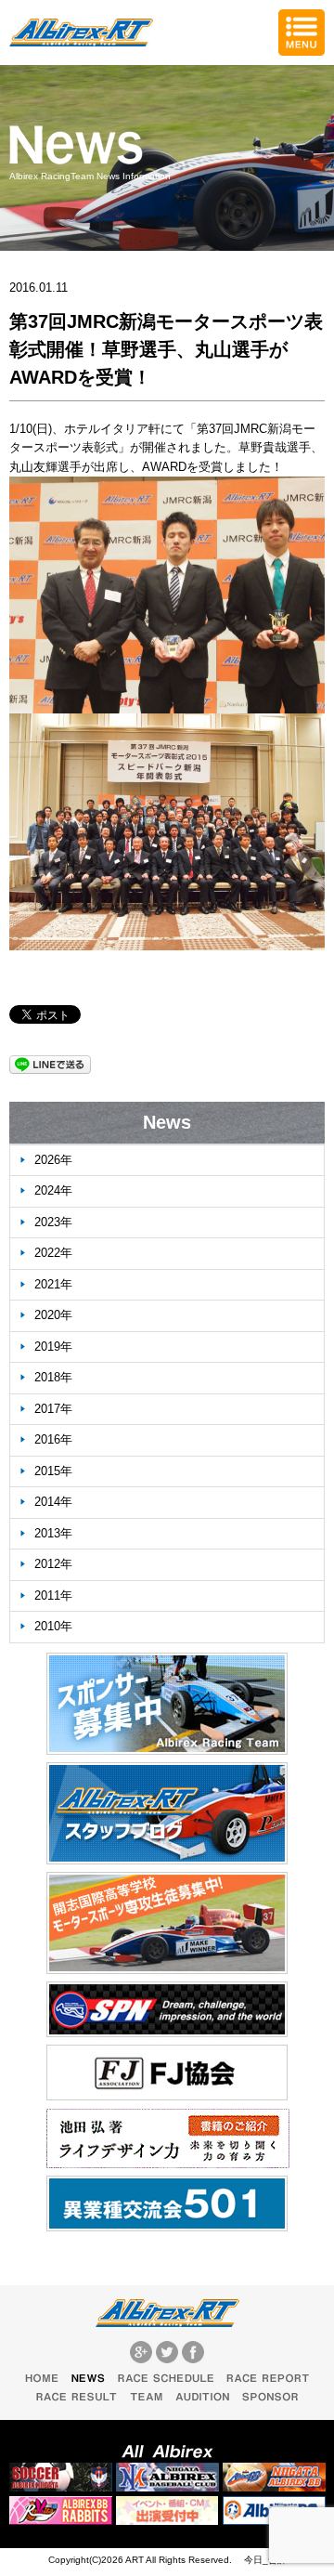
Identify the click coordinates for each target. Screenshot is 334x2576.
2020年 (53, 1315)
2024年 (53, 1190)
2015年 (53, 1471)
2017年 (53, 1409)
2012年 (53, 1564)
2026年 (53, 1160)
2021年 (53, 1284)
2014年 (53, 1502)
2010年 (53, 1626)
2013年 (53, 1533)
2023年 (53, 1222)
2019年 (53, 1347)
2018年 (53, 1377)
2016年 (53, 1439)
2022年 (53, 1253)
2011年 (53, 1595)
